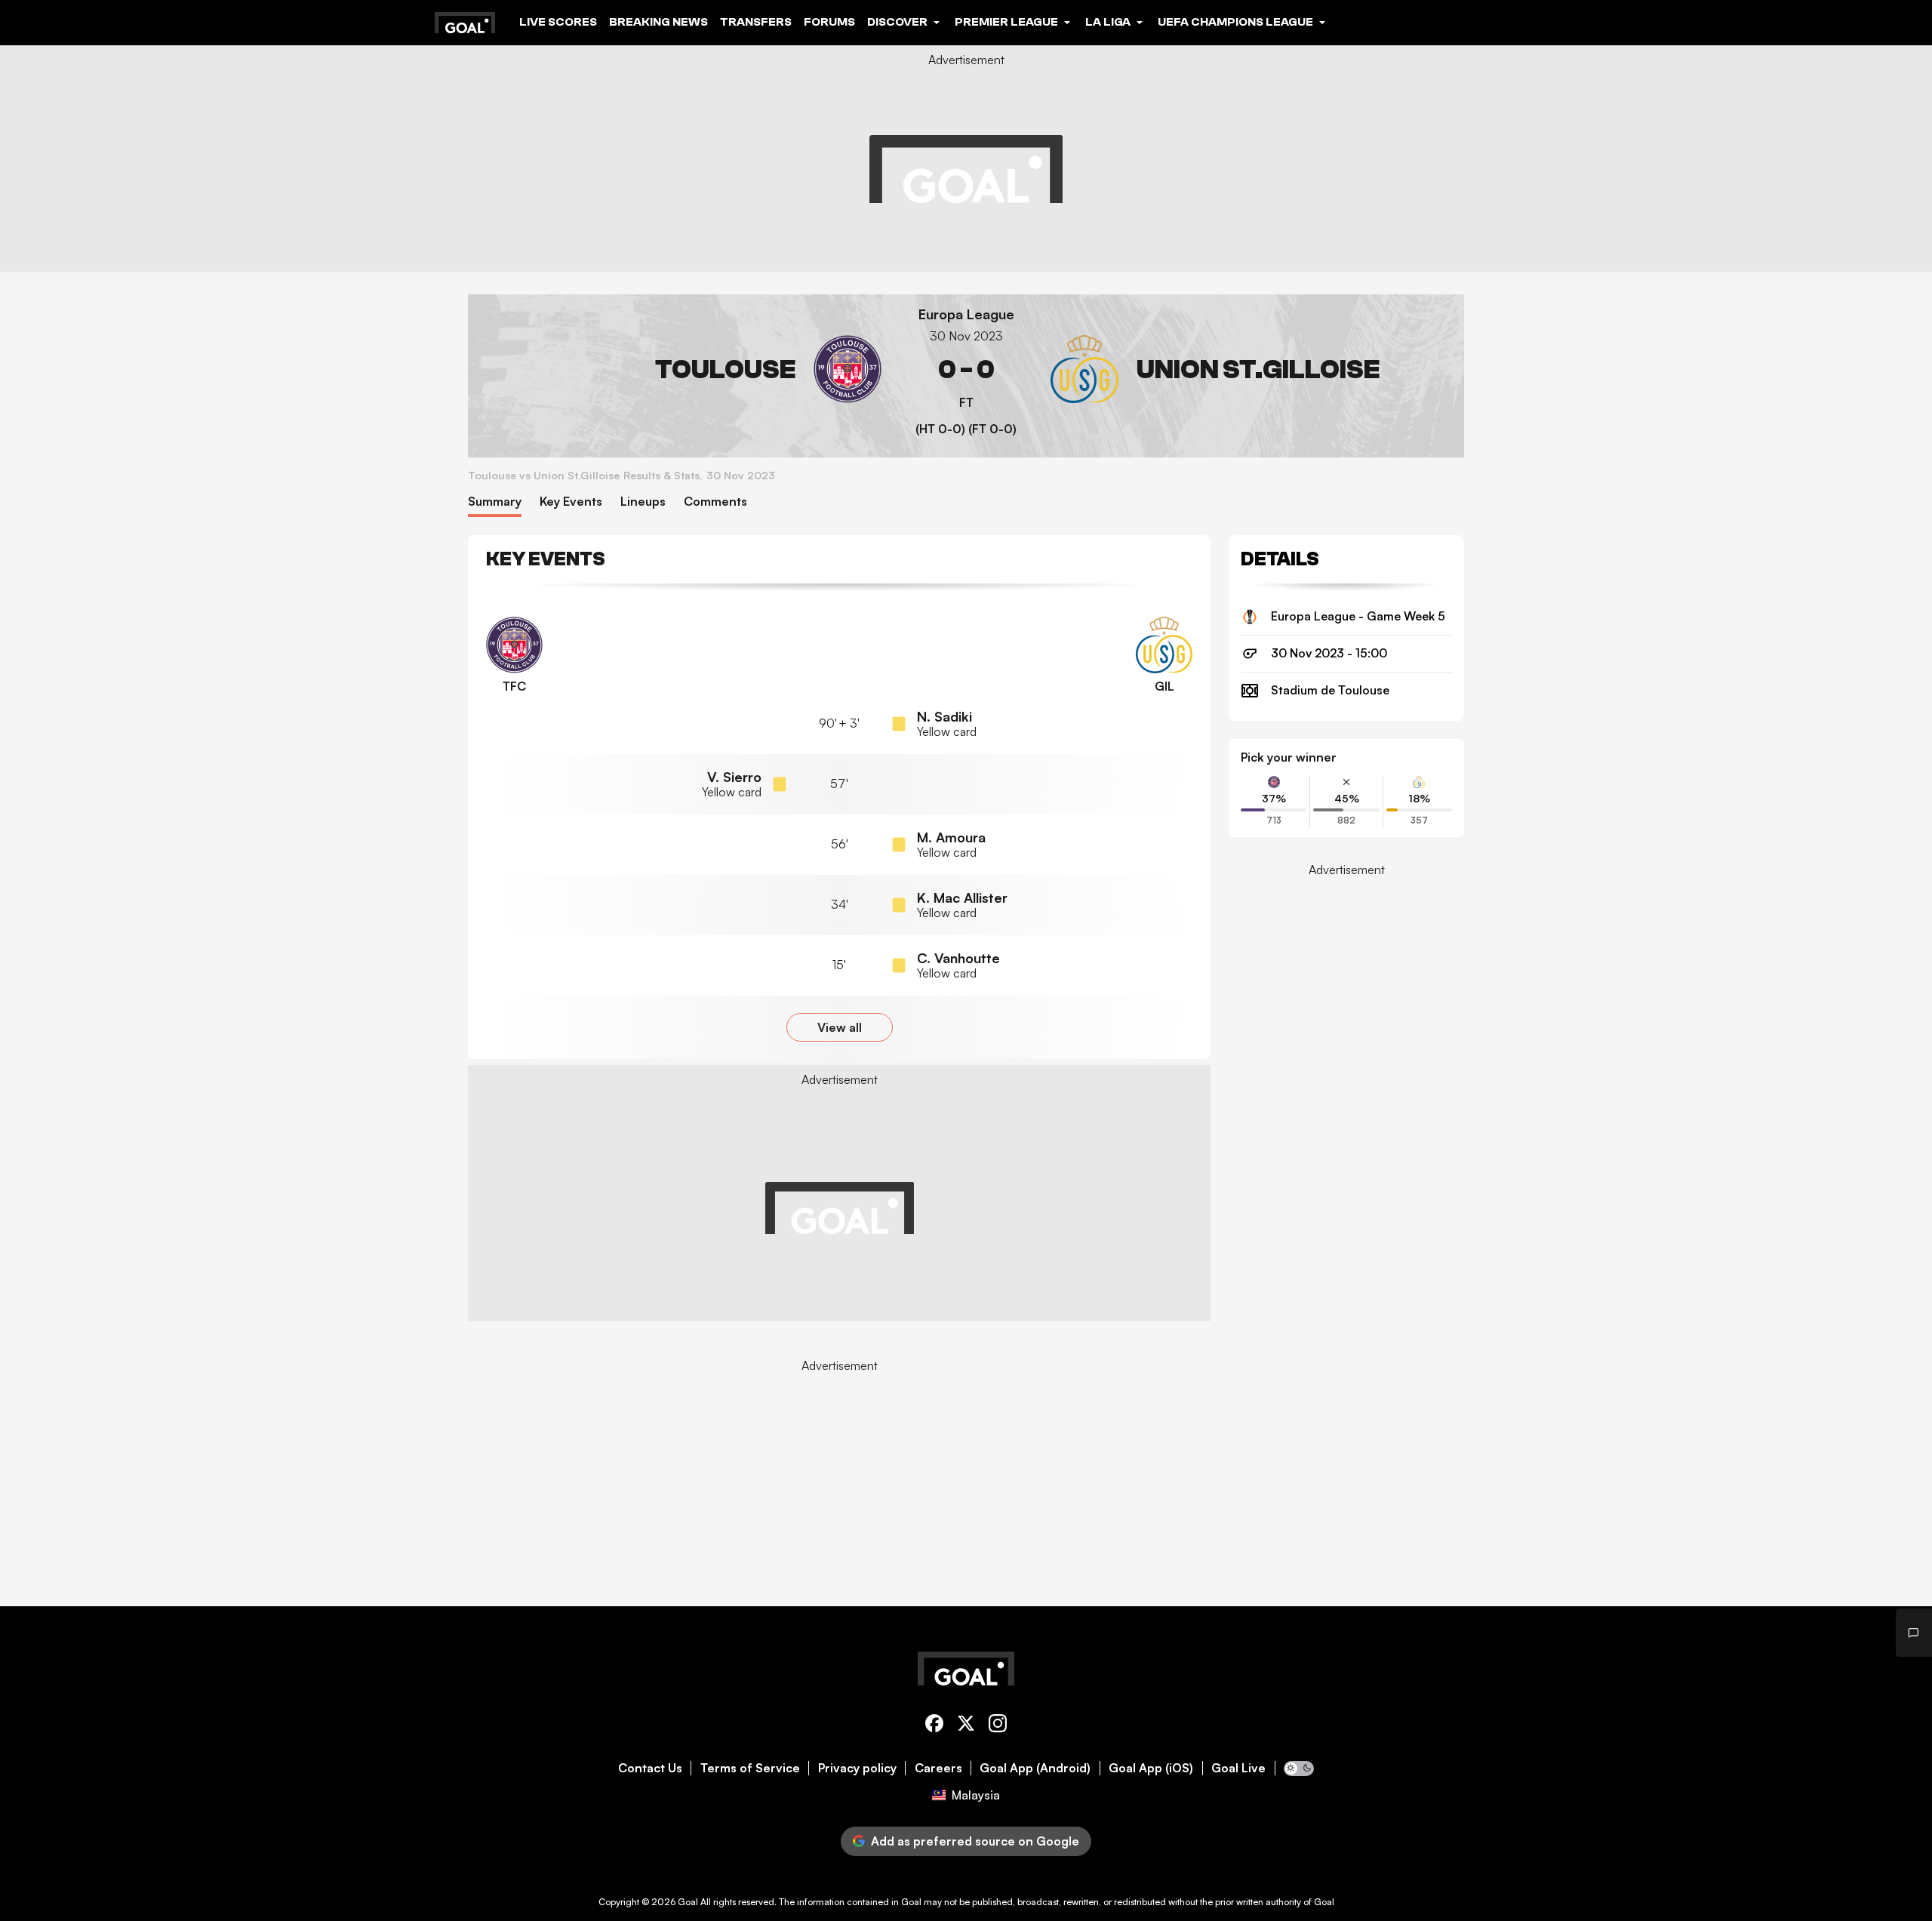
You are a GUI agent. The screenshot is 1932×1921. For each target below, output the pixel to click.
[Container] (681, 369)
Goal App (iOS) (1151, 1768)
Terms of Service (750, 1768)
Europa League (966, 314)
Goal (688, 1902)
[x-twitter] (966, 1726)
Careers (938, 1768)
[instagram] (998, 1726)
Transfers (756, 22)
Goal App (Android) (1035, 1768)
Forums (829, 22)
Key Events (571, 502)
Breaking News (658, 22)
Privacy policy (857, 1768)
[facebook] (934, 1726)
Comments (715, 502)
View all (840, 1027)
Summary (495, 502)
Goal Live (1238, 1768)
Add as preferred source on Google (975, 1841)
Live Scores (558, 22)
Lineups (643, 502)
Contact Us (650, 1768)
